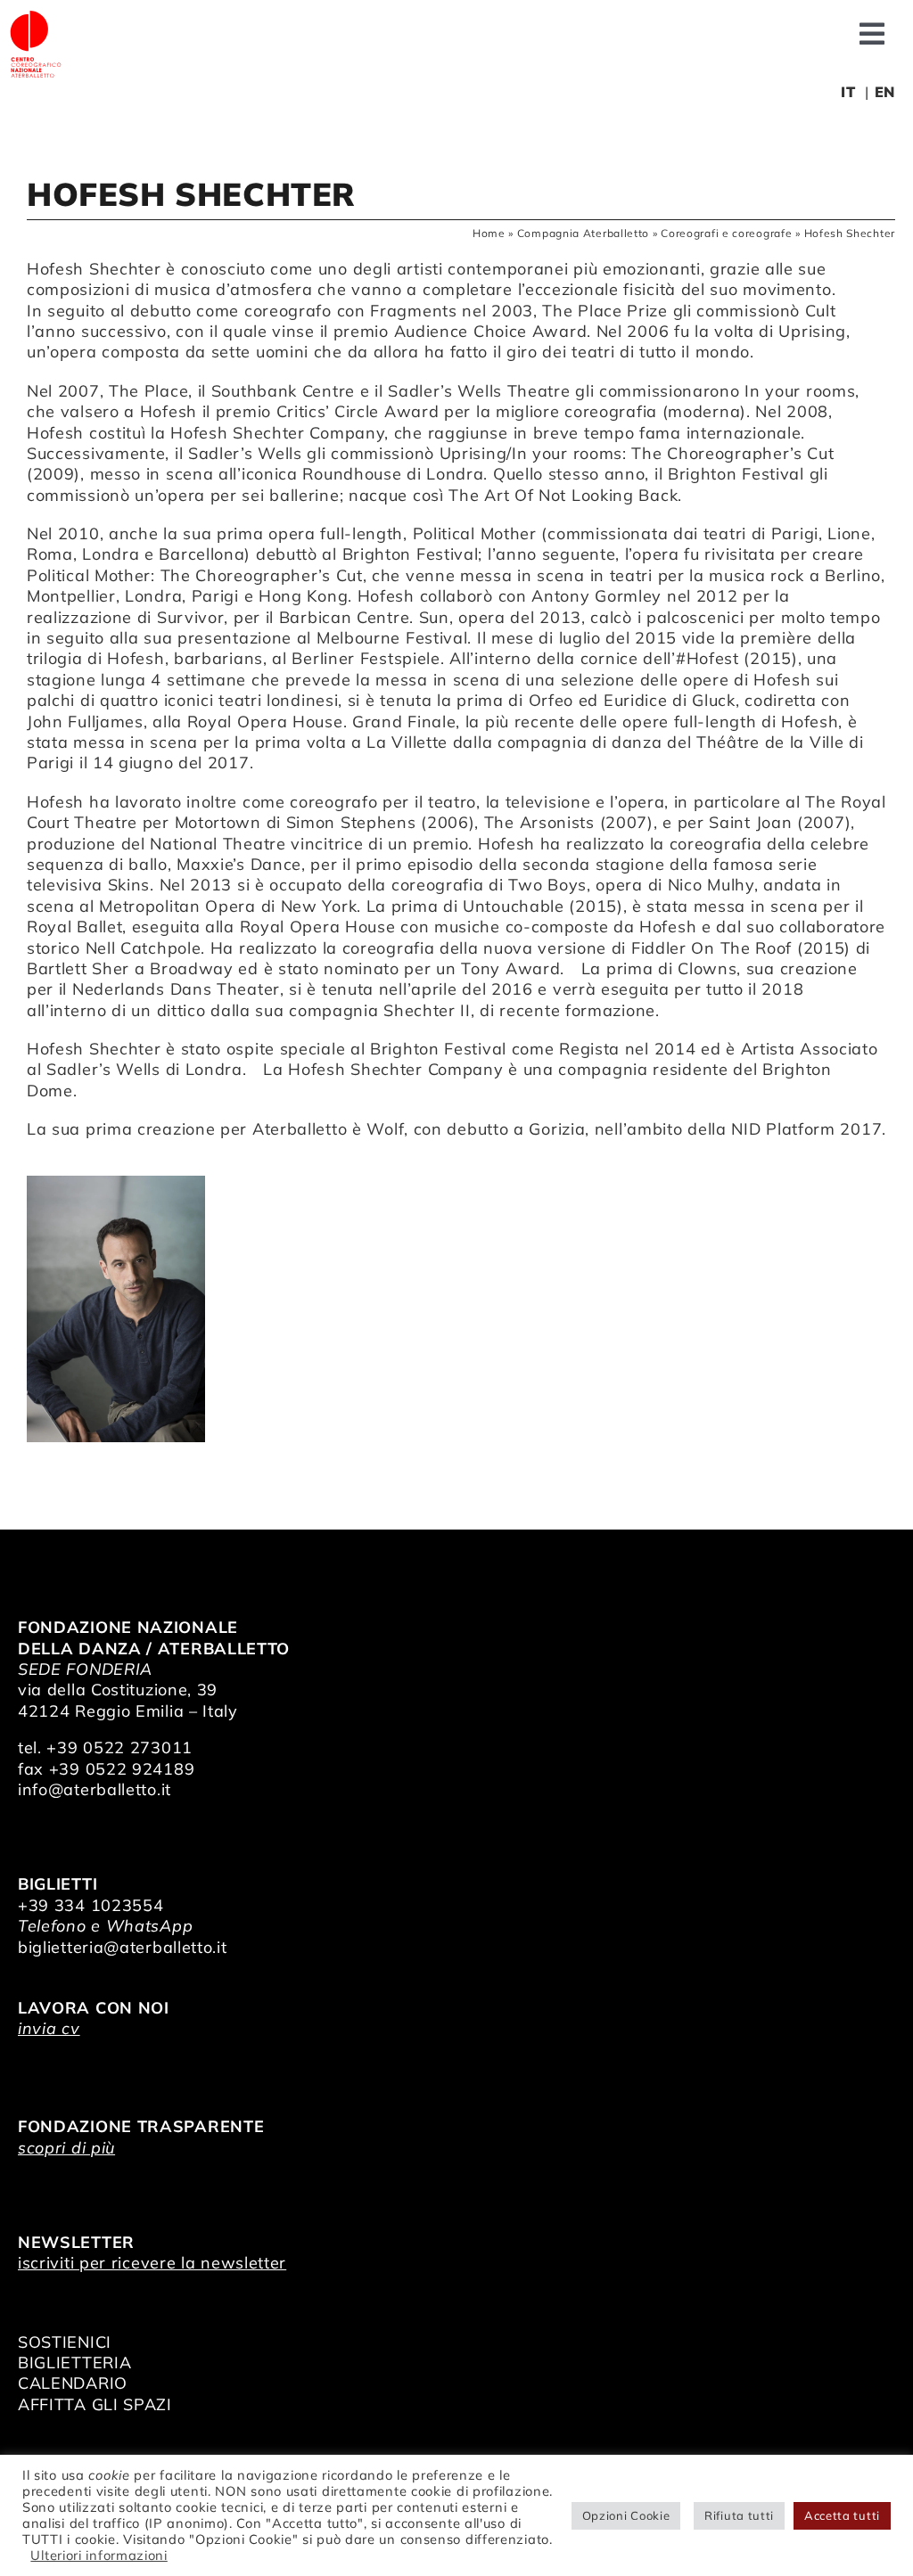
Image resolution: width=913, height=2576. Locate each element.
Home (489, 233)
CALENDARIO (73, 2383)
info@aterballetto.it (95, 1789)
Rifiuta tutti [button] (739, 2515)
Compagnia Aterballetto (583, 233)
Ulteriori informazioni (99, 2555)
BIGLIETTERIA (74, 2363)
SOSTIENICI (65, 2342)
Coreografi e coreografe (726, 233)
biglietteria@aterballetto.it (123, 1947)
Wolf (385, 1129)
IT (848, 92)
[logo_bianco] (36, 16)
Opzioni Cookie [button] (626, 2515)
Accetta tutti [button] (842, 2515)
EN (885, 92)
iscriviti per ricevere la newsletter (152, 2263)
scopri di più (66, 2148)
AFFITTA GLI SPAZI (95, 2404)
